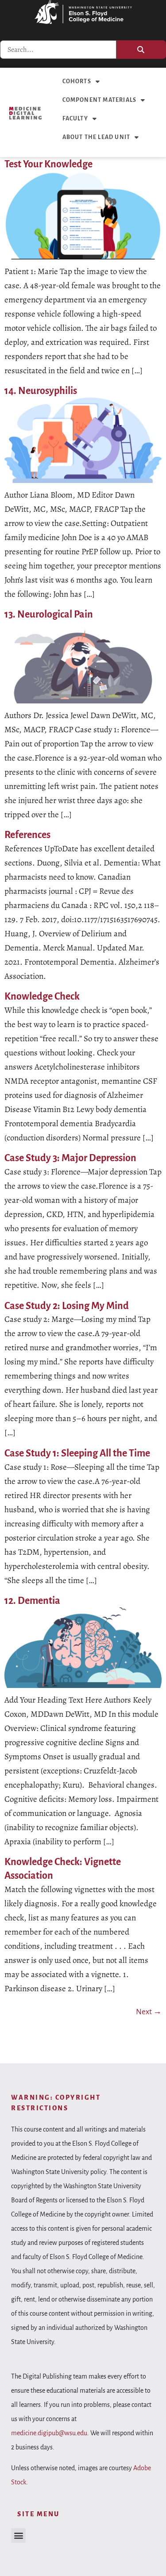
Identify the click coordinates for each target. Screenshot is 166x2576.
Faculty (75, 119)
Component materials (100, 100)
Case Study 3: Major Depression (70, 1158)
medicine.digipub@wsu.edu (49, 2433)
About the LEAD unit (97, 137)
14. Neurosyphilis (41, 391)
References (27, 835)
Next (149, 2012)
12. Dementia (32, 1601)
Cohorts (77, 81)
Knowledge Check (42, 996)
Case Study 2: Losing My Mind (67, 1306)
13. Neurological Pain (49, 614)
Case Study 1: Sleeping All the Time (77, 1453)
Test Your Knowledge (48, 164)
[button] (18, 2535)
